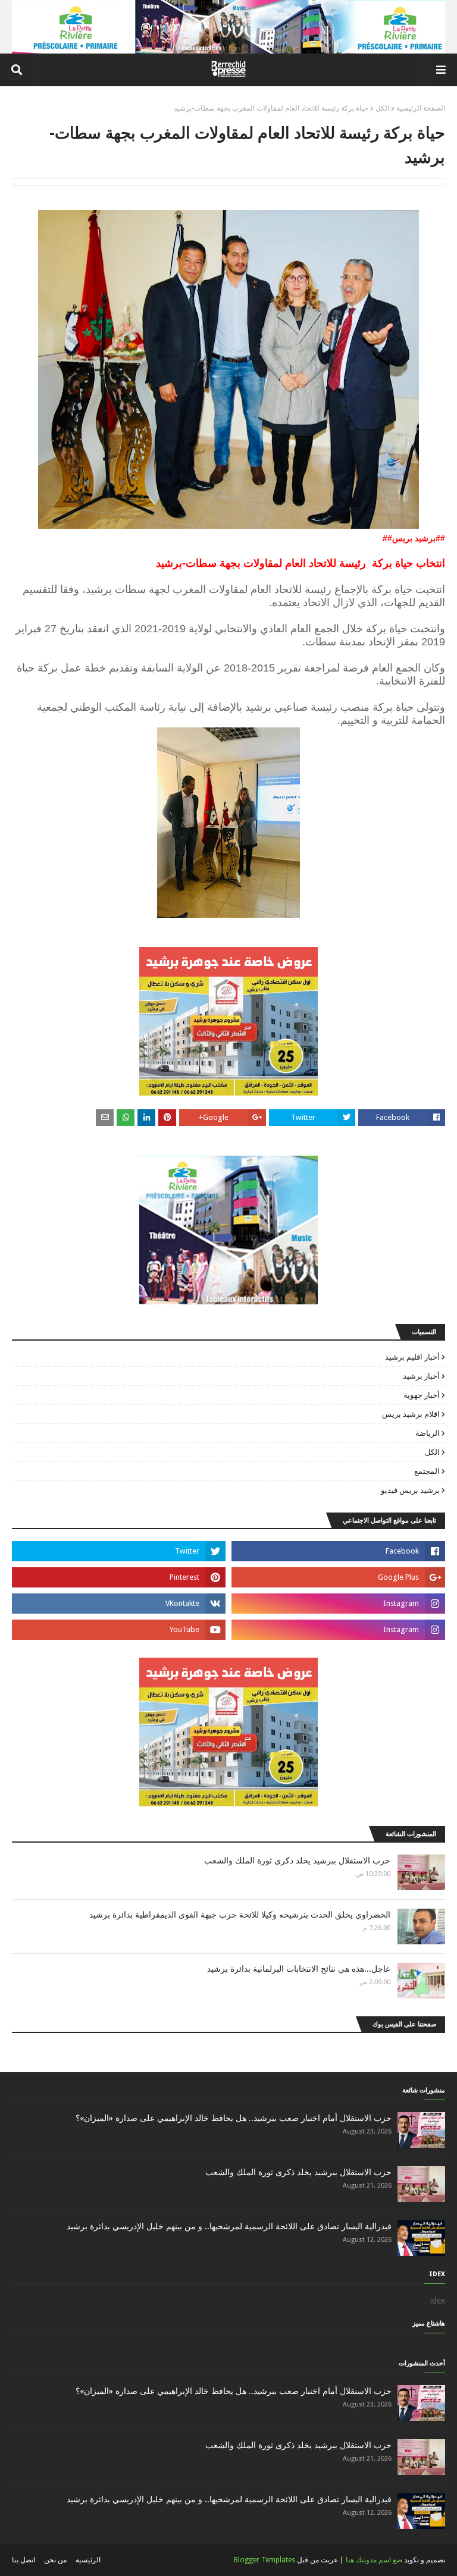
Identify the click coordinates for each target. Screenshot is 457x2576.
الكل (382, 108)
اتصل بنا (24, 2560)
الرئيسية (88, 2560)
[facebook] (338, 1551)
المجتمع (427, 1471)
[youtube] (119, 1630)
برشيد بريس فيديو (410, 1490)
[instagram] (338, 1604)
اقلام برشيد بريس (411, 1414)
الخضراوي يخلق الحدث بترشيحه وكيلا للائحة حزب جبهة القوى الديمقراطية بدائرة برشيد (240, 1915)
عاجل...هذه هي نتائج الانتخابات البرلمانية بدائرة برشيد (299, 1969)
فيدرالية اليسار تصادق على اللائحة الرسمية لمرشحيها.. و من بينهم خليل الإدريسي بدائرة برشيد (229, 2226)
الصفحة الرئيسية (421, 108)
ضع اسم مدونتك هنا (374, 2560)
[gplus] (338, 1577)
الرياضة (428, 1433)
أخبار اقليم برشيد (412, 1357)
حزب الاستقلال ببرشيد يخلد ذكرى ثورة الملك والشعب (297, 1860)
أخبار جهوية (422, 1395)
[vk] (119, 1604)
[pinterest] (119, 1577)
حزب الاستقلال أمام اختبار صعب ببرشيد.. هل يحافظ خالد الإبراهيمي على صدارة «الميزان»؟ (234, 2118)
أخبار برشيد (421, 1376)
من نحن (55, 2560)
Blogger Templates (265, 2560)
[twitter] (119, 1551)
